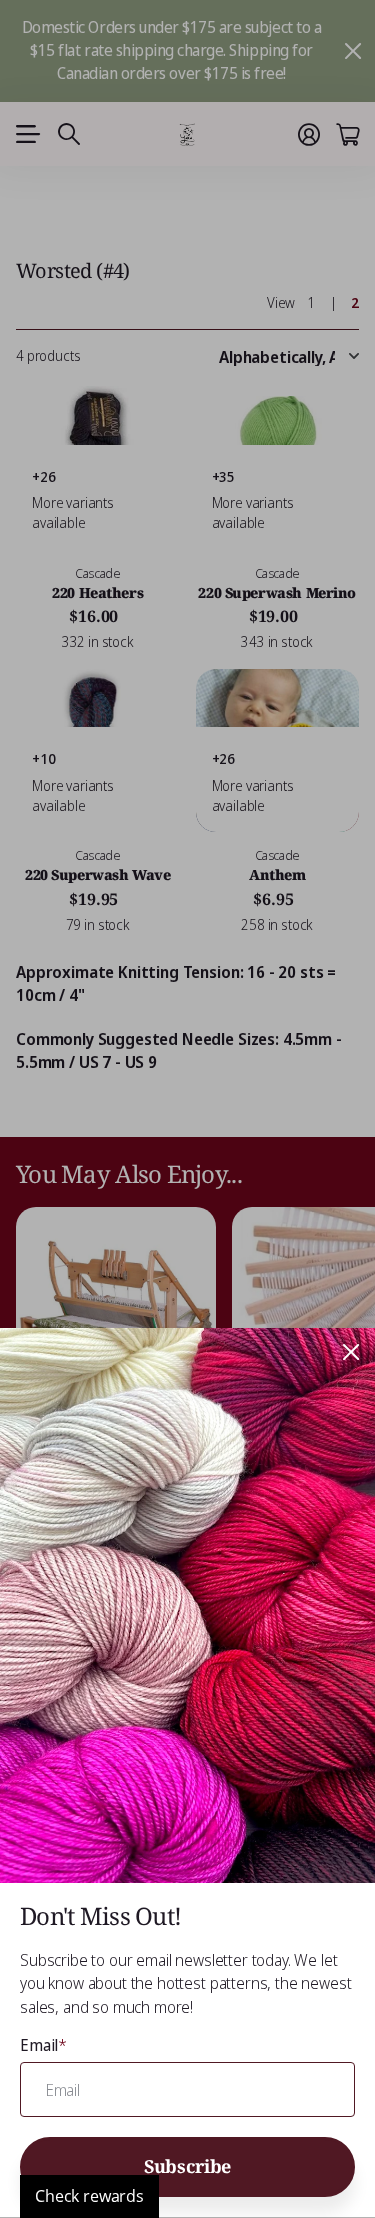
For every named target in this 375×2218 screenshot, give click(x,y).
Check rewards (89, 2196)
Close (351, 1352)
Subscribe (187, 2166)
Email (43, 2045)
